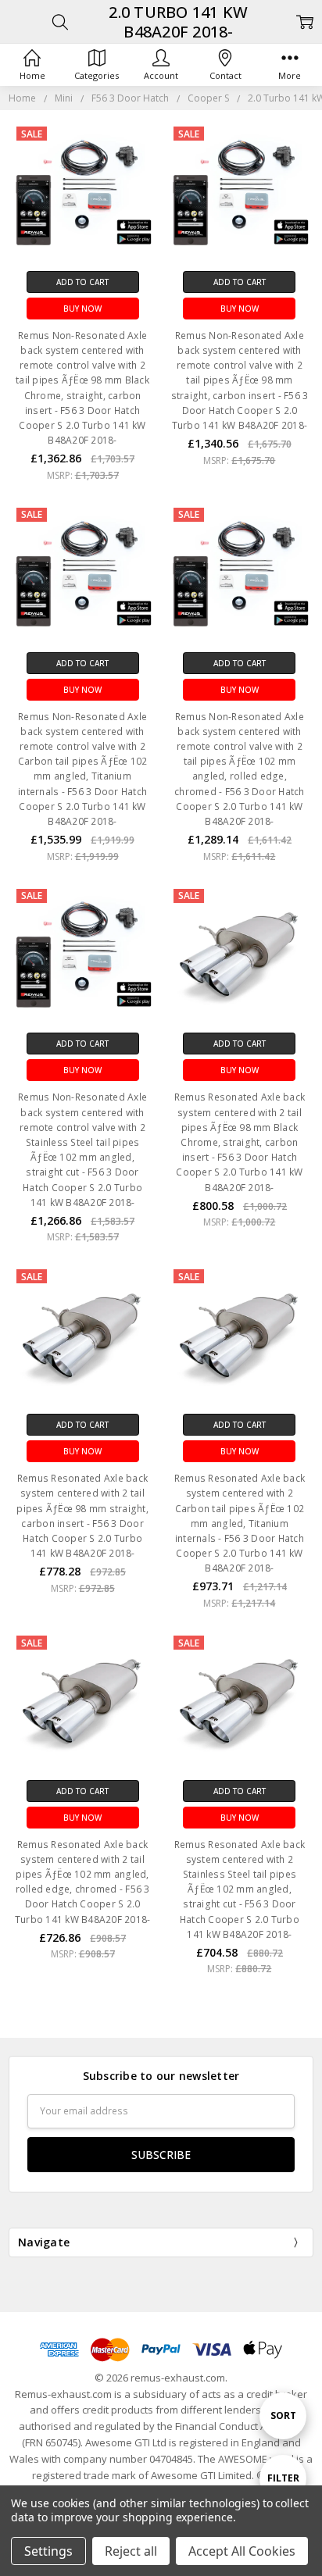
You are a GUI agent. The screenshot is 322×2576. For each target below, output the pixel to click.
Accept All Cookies (242, 2551)
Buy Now (82, 309)
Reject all (131, 2551)
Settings (48, 2551)
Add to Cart (82, 282)
